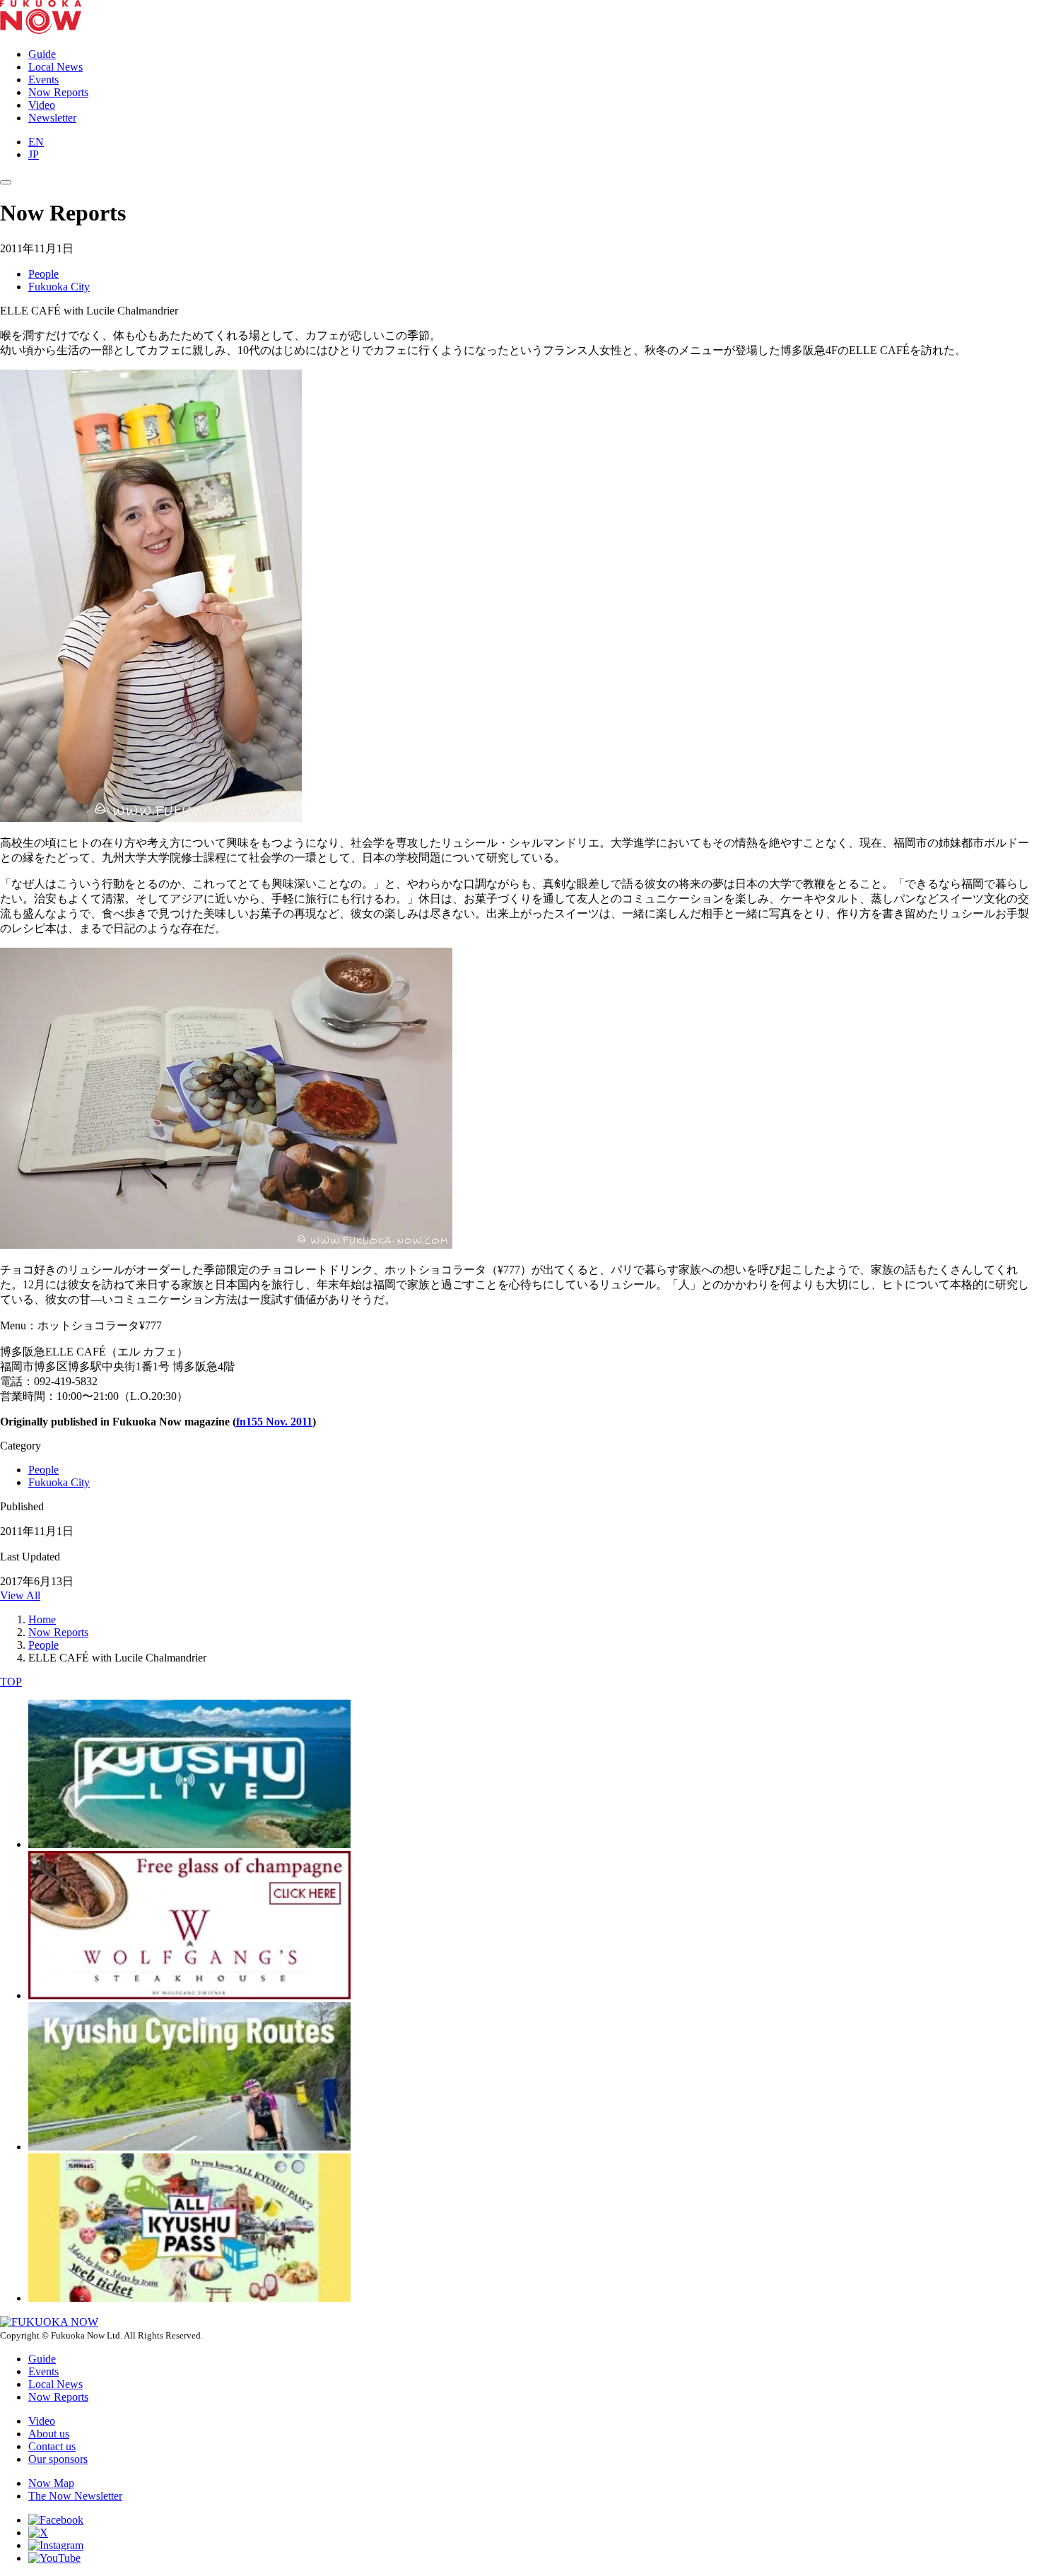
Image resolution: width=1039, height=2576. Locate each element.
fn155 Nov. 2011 (274, 1422)
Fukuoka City (59, 287)
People (43, 274)
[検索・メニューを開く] (6, 182)
